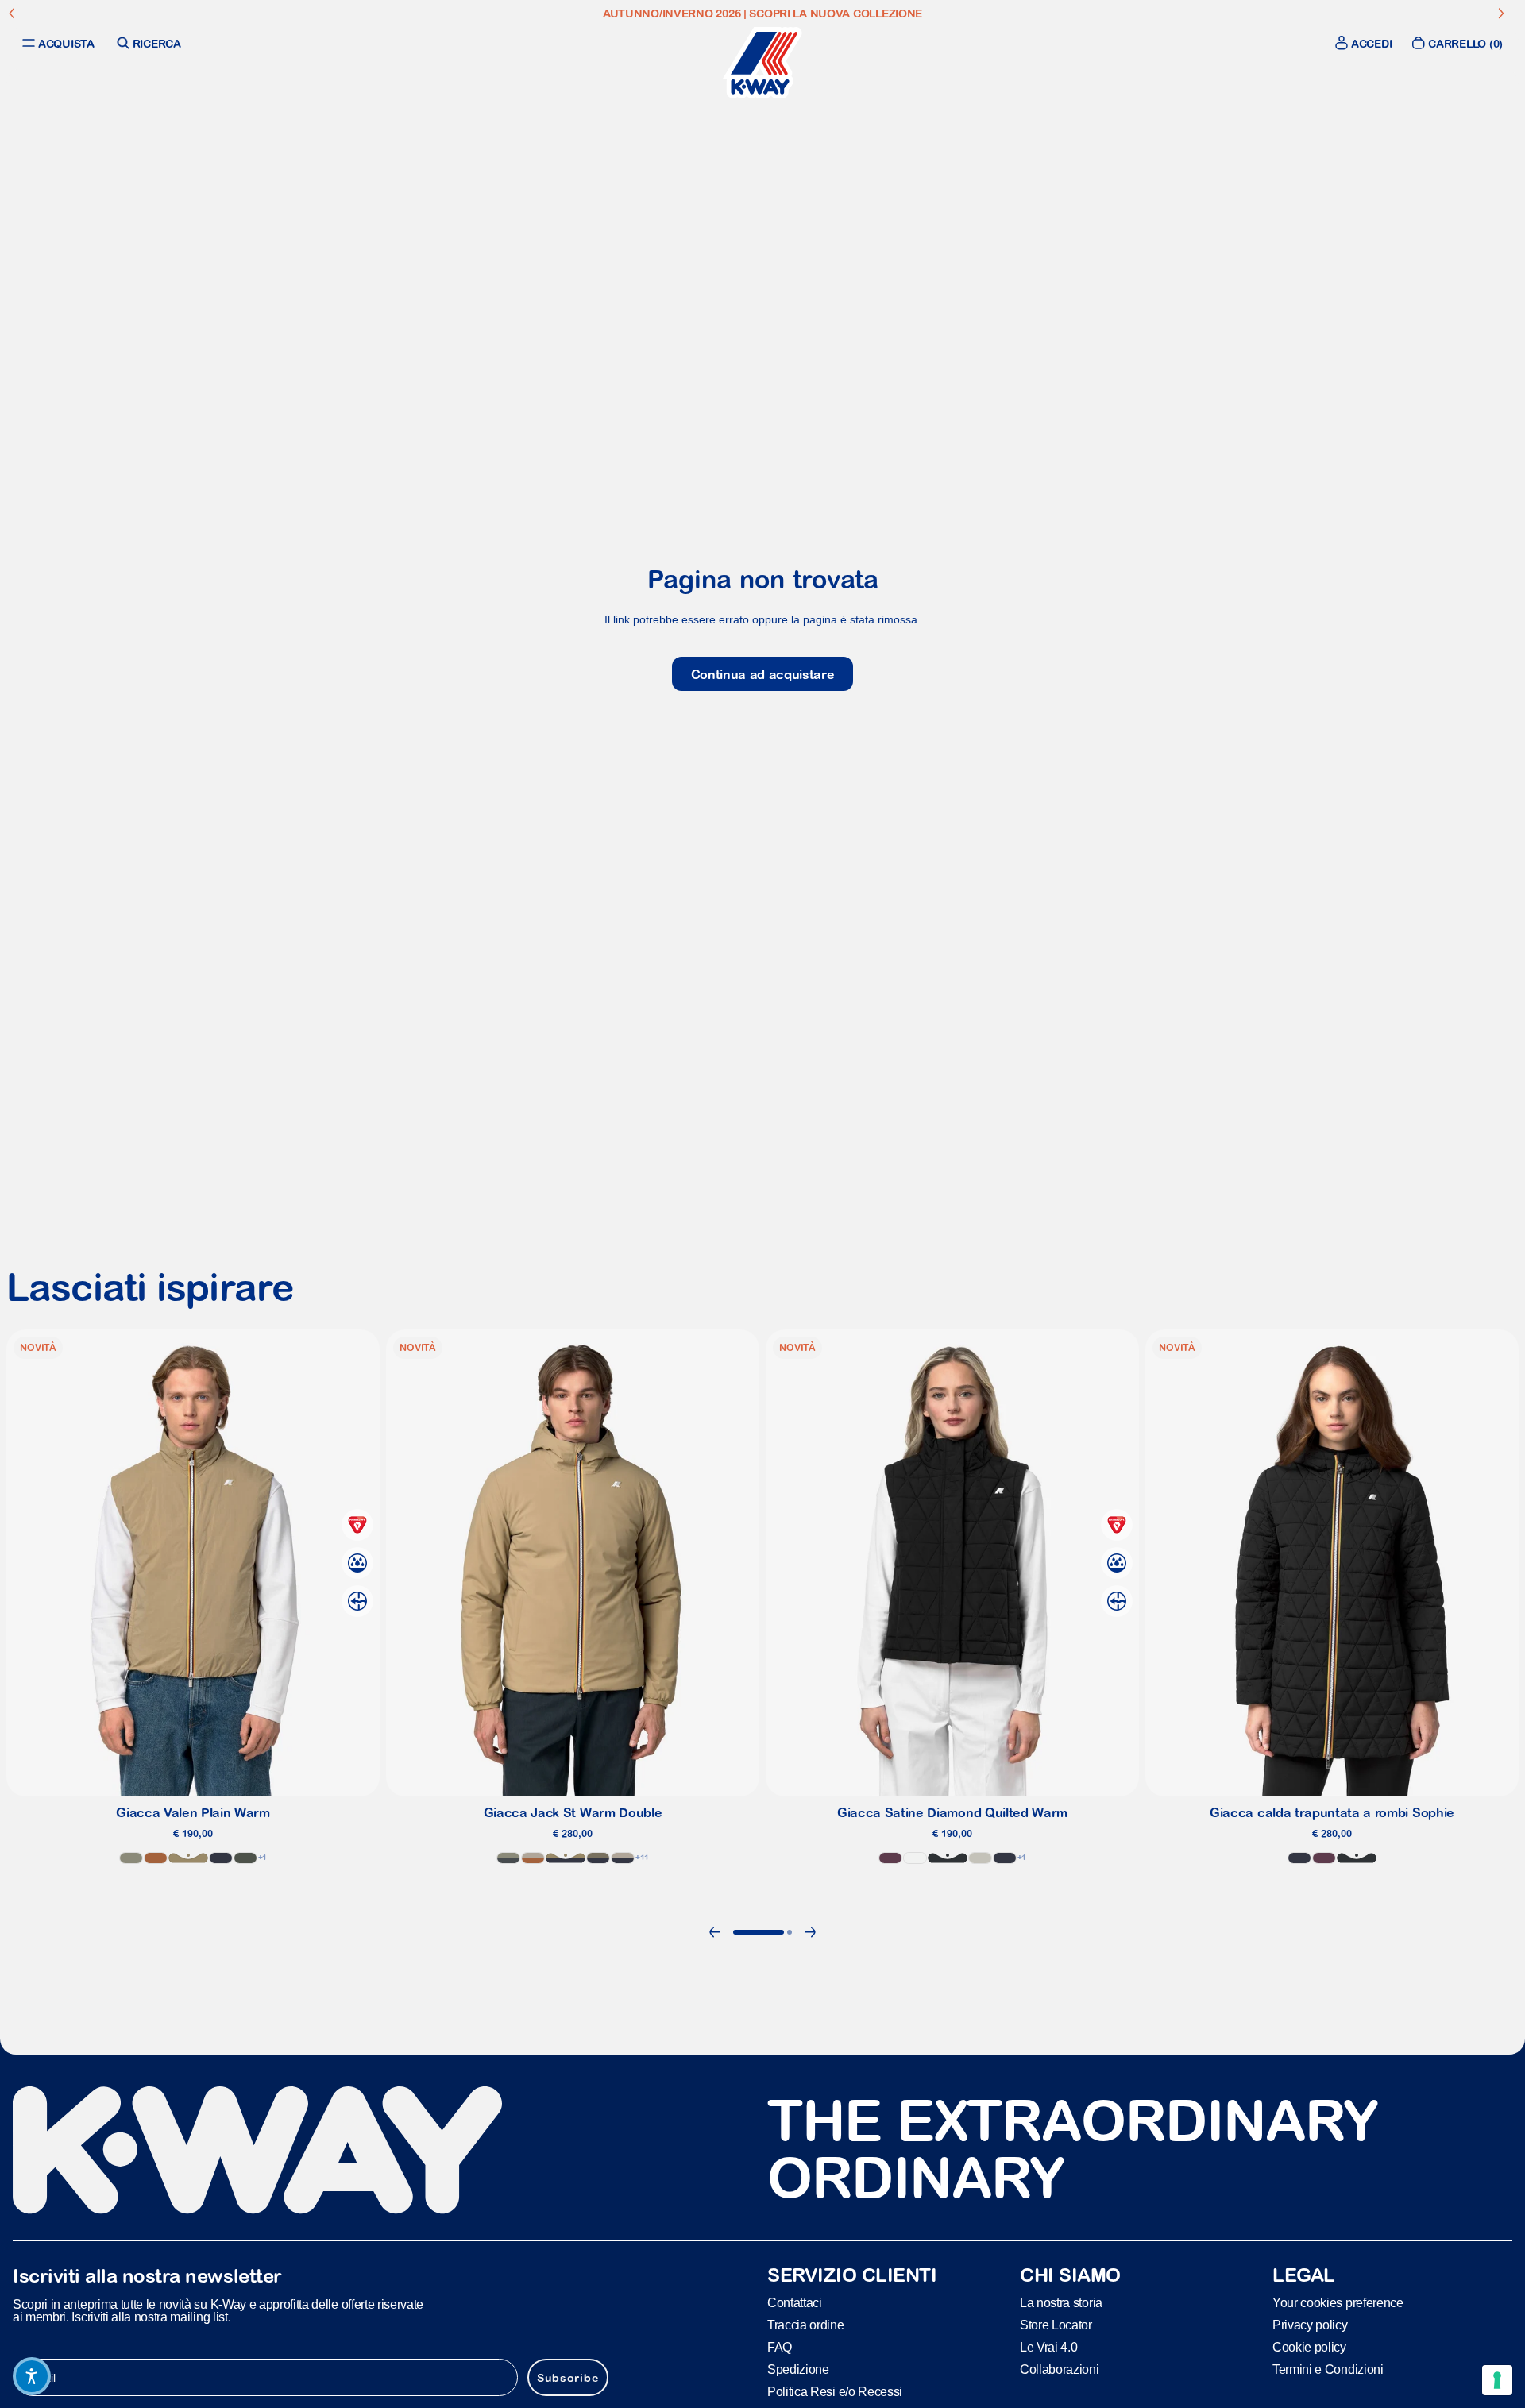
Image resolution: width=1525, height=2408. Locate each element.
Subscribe (568, 2377)
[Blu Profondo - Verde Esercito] (598, 1858)
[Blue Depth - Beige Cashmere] (623, 1858)
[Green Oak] (131, 1858)
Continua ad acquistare (763, 674)
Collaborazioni (1060, 2369)
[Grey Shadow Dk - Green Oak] (508, 1858)
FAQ (780, 2346)
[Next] (810, 1932)
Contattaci (795, 2302)
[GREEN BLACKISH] (245, 1858)
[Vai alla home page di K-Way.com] (762, 63)
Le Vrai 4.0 (1048, 2346)
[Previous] (715, 1932)
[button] (32, 2376)
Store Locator (1056, 2324)
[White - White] (915, 1858)
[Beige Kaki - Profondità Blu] (566, 1858)
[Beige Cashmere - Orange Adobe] (533, 1858)
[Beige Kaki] (188, 1858)
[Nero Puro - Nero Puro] (948, 1858)
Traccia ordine (806, 2324)
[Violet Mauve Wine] (890, 1858)
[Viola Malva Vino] (1324, 1858)
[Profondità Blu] (1299, 1858)
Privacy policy (1310, 2324)
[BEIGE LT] (980, 1858)
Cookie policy (1309, 2346)
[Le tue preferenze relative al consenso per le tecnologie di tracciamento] (1497, 2380)
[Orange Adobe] (156, 1858)
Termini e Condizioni (1328, 2369)
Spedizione (798, 2369)
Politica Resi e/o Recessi (835, 2391)
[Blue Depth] (221, 1858)
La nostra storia (1061, 2302)
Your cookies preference (1338, 2302)
